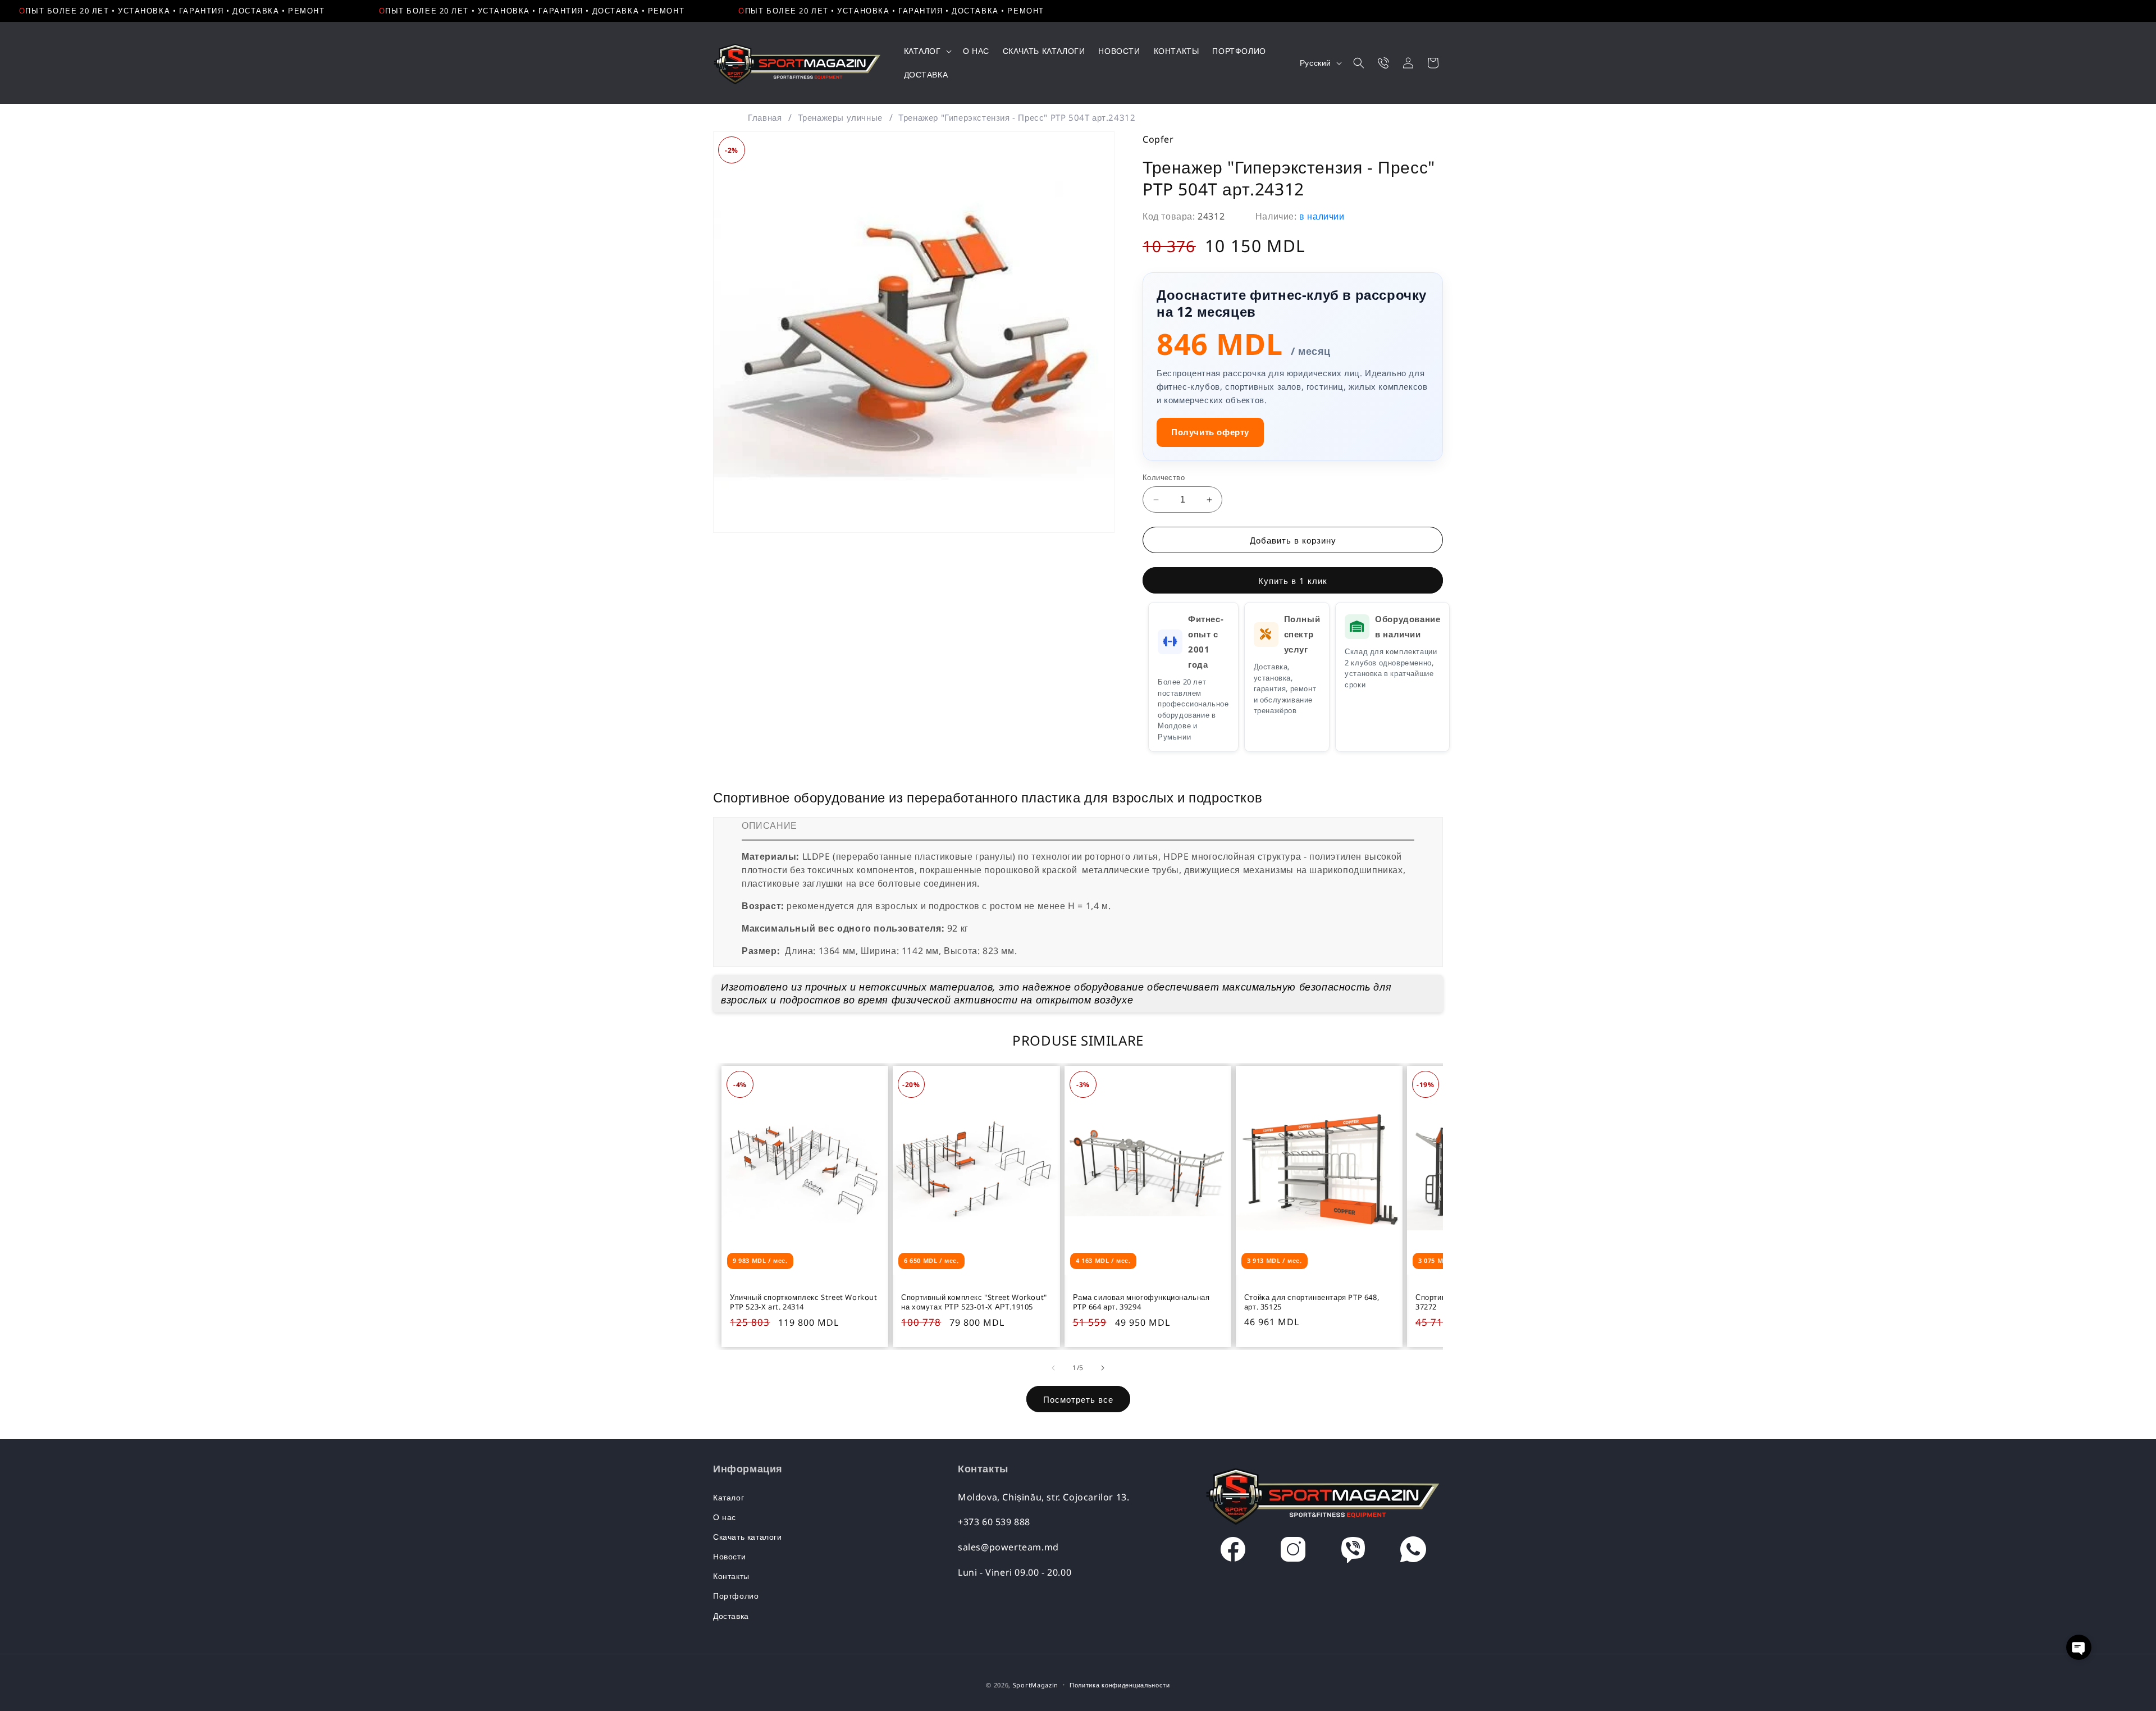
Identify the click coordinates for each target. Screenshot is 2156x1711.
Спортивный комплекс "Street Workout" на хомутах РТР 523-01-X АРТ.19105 (974, 1302)
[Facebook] (1233, 1552)
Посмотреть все (1078, 1399)
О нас (725, 1517)
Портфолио (736, 1596)
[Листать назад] (1053, 1368)
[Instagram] (1293, 1552)
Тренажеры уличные (840, 117)
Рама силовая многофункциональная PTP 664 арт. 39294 (1141, 1302)
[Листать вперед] (1103, 1368)
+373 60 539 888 (994, 1522)
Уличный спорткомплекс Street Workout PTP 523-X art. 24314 (804, 1302)
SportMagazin (1036, 1685)
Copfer (1158, 139)
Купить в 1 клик (1293, 581)
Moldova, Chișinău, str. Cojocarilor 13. (1043, 1497)
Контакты (731, 1576)
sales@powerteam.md (1008, 1547)
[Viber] (1353, 1552)
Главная (765, 117)
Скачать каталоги (748, 1537)
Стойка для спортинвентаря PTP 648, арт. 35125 (1312, 1302)
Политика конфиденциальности (1120, 1685)
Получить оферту (1210, 432)
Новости (729, 1556)
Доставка (731, 1616)
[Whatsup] (1413, 1552)
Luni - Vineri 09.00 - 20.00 (1015, 1572)
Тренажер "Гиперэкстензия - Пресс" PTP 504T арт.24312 (1017, 117)
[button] (927, 51)
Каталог (728, 1497)
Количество (1164, 477)
